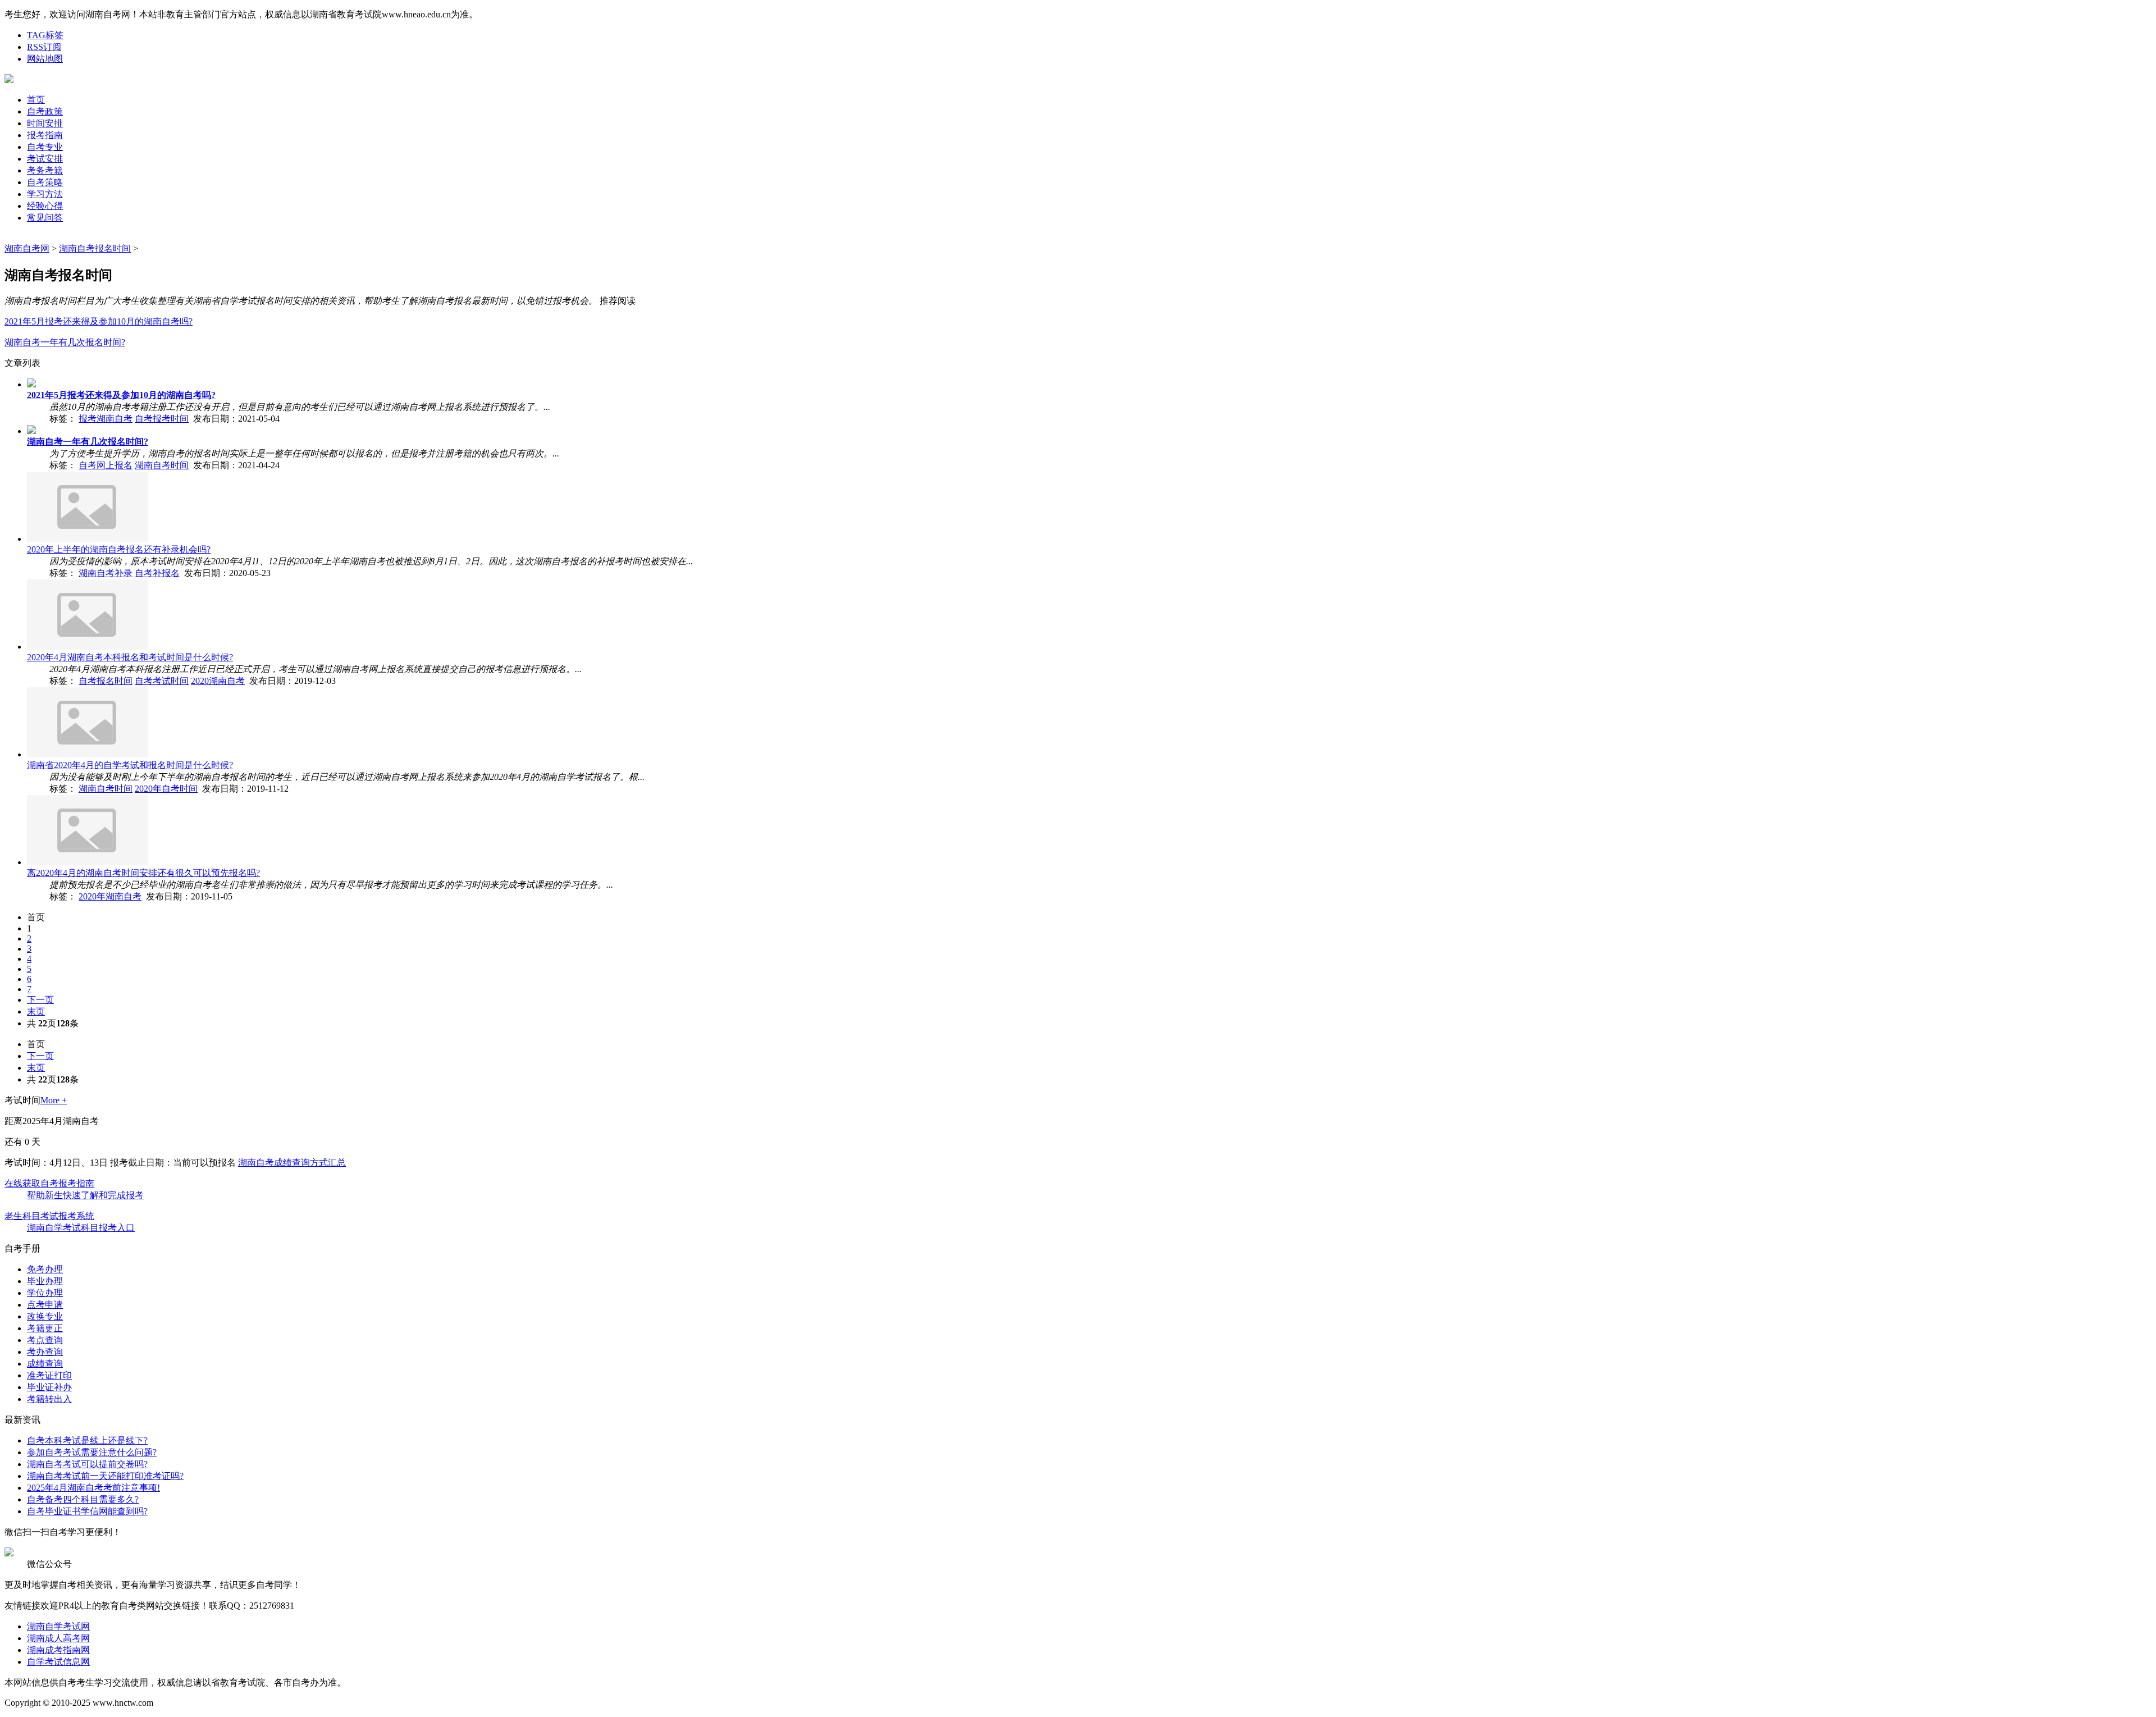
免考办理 (45, 1269)
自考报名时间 (106, 681)
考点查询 (45, 1340)
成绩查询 (45, 1364)
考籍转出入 (49, 1399)
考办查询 (45, 1352)
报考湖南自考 (106, 419)
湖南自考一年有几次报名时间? (65, 342)
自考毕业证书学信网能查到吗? (87, 1511)
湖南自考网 (27, 248)
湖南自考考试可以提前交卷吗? (87, 1464)
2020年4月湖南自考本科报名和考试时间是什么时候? (130, 657)
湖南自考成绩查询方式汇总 (292, 1163)
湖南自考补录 (106, 573)
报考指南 (45, 135)
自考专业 (45, 147)
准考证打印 (49, 1375)
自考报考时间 (162, 419)
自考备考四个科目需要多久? (83, 1499)
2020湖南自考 (218, 681)
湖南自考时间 (162, 465)
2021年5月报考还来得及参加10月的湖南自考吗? (99, 321)
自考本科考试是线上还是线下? (87, 1440)
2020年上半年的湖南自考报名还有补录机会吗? (119, 549)
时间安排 (45, 123)
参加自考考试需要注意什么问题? (92, 1452)
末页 (36, 1012)
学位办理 (45, 1293)
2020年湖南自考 (110, 896)
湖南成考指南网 (58, 1650)
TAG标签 (45, 35)
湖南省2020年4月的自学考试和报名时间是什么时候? (130, 765)
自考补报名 (157, 573)
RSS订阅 (44, 47)
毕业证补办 (49, 1387)
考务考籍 (45, 170)
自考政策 (45, 111)
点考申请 (45, 1305)
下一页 (40, 1000)
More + (54, 1100)
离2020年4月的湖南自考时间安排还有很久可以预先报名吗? (143, 873)
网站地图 (45, 59)
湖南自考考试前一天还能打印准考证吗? (105, 1476)
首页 (36, 100)
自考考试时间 (162, 681)
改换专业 (45, 1316)
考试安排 (45, 159)
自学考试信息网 (58, 1662)
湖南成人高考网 (58, 1638)
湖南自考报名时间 (95, 248)
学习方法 (45, 194)
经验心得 (45, 206)
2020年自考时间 (166, 789)
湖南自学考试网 (58, 1626)
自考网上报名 (106, 465)
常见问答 (45, 218)
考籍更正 (45, 1328)
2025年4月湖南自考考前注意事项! (93, 1488)
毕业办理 (45, 1281)
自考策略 (45, 182)
